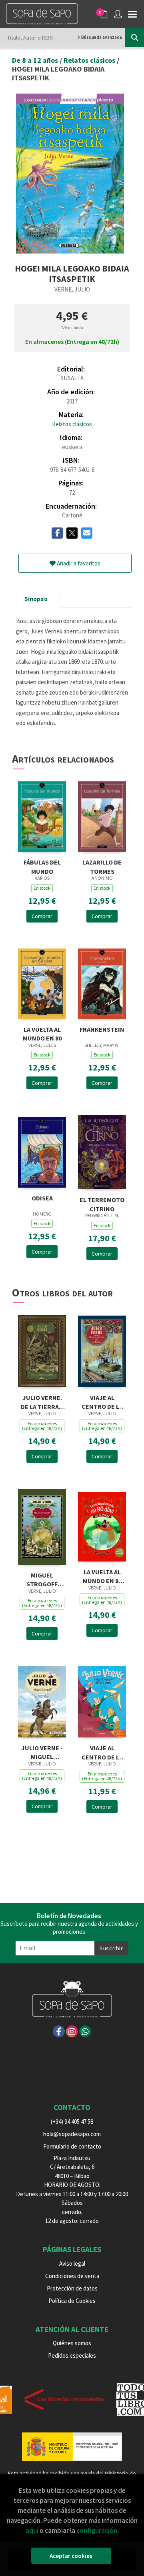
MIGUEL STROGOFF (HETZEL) (42, 1579)
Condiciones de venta (72, 2276)
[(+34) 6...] (85, 2031)
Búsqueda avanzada (101, 37)
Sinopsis (36, 599)
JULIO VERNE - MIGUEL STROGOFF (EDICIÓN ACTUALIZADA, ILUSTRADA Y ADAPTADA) (42, 1752)
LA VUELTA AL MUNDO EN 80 (42, 1033)
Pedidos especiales (72, 2355)
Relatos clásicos (90, 60)
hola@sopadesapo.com (72, 2134)
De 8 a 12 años (36, 60)
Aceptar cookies (71, 2556)
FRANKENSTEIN (102, 1029)
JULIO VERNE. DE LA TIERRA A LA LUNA (42, 1401)
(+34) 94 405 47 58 (72, 2122)
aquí (32, 2530)
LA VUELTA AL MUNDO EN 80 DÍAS (102, 1576)
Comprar (42, 916)
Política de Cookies (72, 2301)
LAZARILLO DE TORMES (102, 866)
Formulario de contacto (72, 2146)
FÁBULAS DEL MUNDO (42, 866)
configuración (97, 2530)
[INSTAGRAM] (72, 2031)
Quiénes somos (72, 2343)
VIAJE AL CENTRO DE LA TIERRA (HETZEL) (102, 1401)
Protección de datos (72, 2288)
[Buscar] (134, 38)
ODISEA (42, 1198)
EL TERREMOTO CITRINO (102, 1203)
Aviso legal (72, 2263)
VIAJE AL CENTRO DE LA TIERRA (102, 1752)
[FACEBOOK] (59, 2031)
